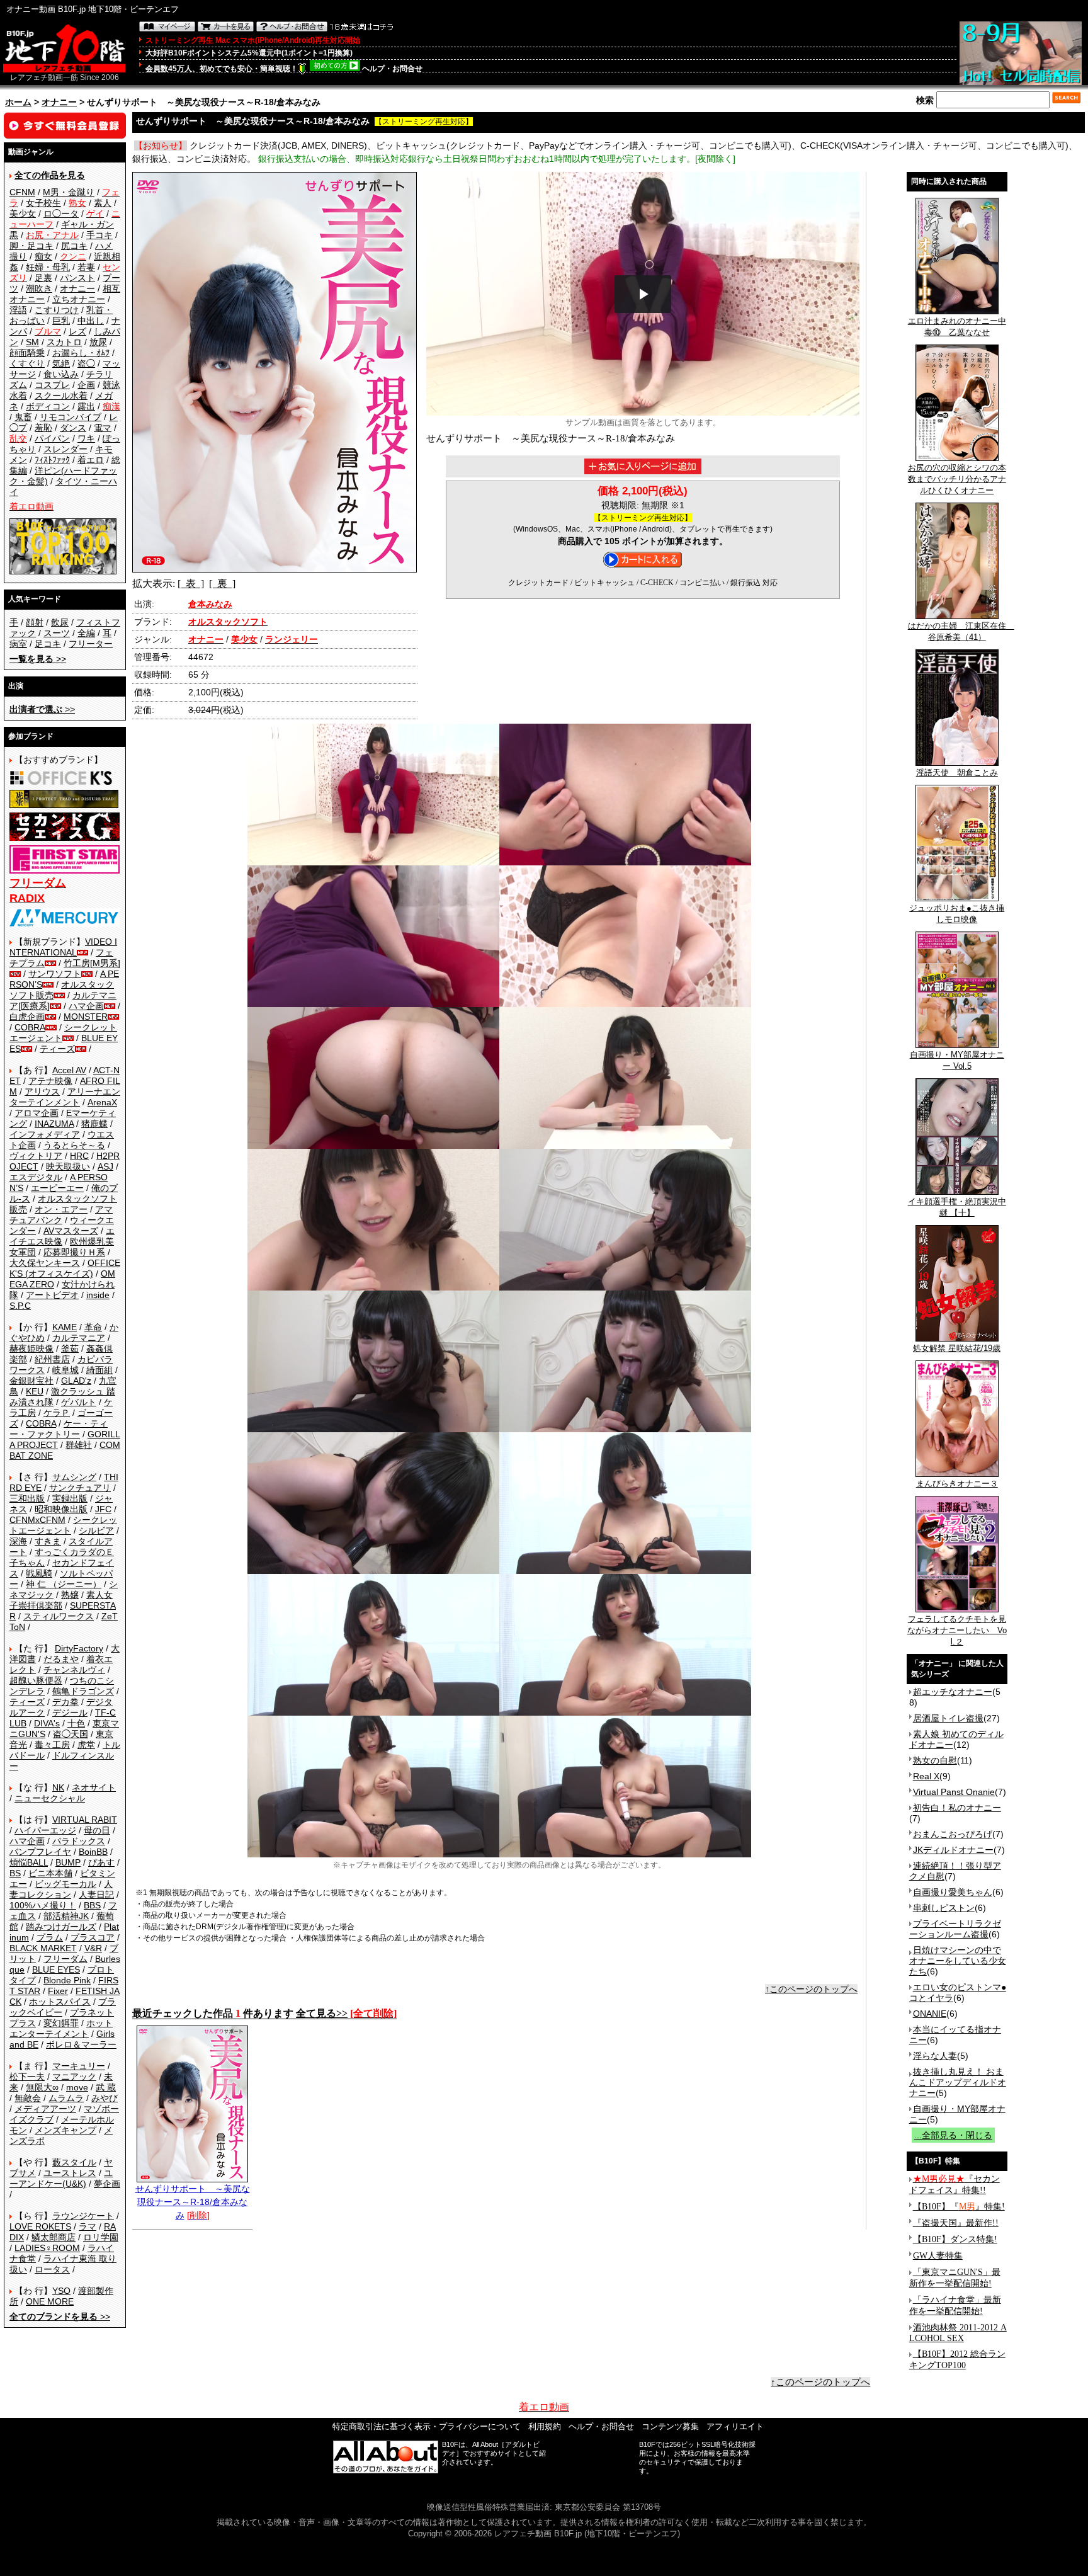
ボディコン (48, 406)
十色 (76, 1723)
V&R (93, 1948)
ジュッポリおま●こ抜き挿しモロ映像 (957, 914)
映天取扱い (68, 1166)
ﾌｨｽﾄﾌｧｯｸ (52, 460)
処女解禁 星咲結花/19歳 (957, 1348)
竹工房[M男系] (92, 963)
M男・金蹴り (69, 192)
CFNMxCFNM (37, 1520)
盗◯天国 (71, 1734)
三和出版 (27, 1498)
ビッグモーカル (65, 1884)
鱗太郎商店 (54, 2237)
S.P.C (20, 1306)
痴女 (43, 256)
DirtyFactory (79, 1648)
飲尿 (60, 622)
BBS (92, 1905)
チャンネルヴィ (74, 1670)
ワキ (86, 438)
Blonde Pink (67, 1980)
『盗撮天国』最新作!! (956, 2223)
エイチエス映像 (62, 1236)
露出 (86, 406)
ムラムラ (66, 2098)
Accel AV (69, 1070)
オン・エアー (61, 1209)
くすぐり (27, 363)
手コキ (99, 235)
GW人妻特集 (938, 2256)
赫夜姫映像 (31, 1348)
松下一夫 (27, 2077)
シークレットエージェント (63, 1525)
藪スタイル (74, 2162)
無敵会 (28, 2098)
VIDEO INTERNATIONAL (63, 947)
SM (32, 342)
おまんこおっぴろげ (953, 1834)
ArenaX (102, 1102)
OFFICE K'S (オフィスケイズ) (65, 1268)
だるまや (61, 1659)
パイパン (52, 438)
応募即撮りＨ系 (74, 1252)
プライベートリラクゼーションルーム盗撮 (955, 1929)
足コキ (48, 644)
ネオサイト (94, 1787)
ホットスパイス (60, 2002)
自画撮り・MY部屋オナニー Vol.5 (957, 1060)
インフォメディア (45, 1134)
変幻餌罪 (61, 2023)
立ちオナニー (79, 299)
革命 (93, 1327)
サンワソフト (55, 974)
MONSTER (86, 1017)
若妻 (86, 267)
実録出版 (70, 1498)
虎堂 (86, 1745)
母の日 (97, 1830)
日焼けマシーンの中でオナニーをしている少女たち (958, 1961)
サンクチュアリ (80, 1488)
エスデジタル (36, 1177)
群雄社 (79, 1445)
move (77, 2087)
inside (98, 1295)
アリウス (42, 1091)
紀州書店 (52, 1359)
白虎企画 (27, 1017)
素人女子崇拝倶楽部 (61, 1600)
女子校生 (43, 203)
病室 (18, 644)
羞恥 (43, 428)
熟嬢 (70, 1595)
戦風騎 (39, 1573)
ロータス (52, 2269)
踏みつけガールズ (61, 1927)
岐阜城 (65, 1370)
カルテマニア (79, 1338)
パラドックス (79, 1841)
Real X (926, 1776)
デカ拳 (65, 1702)
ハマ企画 (86, 1006)
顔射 (35, 622)
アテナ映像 (50, 1081)
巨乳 (61, 321)
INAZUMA (54, 1124)
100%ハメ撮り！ (43, 1905)
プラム (50, 1937)
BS (15, 1873)
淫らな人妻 (935, 2056)
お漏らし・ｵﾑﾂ (81, 353)
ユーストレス (70, 2173)
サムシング (74, 1477)
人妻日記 (96, 1895)
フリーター (91, 644)
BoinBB (93, 1852)
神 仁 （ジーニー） (64, 1584)
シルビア (96, 1530)
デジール (70, 1713)
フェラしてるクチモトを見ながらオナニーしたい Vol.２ (957, 1630)
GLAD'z (76, 1381)
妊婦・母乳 (48, 267)
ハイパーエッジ (45, 1830)
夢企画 (107, 2184)
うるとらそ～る (74, 1145)
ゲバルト (79, 1402)
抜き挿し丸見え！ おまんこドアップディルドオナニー (958, 2082)
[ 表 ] (191, 584)
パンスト (77, 278)
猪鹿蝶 (94, 1124)
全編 (86, 633)
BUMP (68, 1862)
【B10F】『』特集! (959, 2207)
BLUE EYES (56, 1969)
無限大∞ (42, 2087)
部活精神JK (66, 1916)
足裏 (43, 278)
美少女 (23, 214)
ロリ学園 (101, 2237)
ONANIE (930, 2014)
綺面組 (99, 1370)
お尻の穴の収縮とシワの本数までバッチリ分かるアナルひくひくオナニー (957, 479)
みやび (105, 2098)
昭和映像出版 (61, 1509)
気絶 (61, 363)
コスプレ (52, 385)
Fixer (58, 1991)
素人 (103, 203)
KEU (35, 1391)
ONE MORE (50, 2301)
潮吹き (39, 288)
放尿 (98, 342)
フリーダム (65, 1959)
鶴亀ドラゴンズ (83, 1691)
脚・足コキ (31, 246)
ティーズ (57, 1049)
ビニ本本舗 (50, 1873)
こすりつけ (57, 310)
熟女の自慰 (935, 1760)
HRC (79, 1156)
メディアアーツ (45, 2109)
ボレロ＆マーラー (81, 2044)
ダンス (73, 428)
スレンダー (65, 449)
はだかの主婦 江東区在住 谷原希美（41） (961, 631)
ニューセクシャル (50, 1798)
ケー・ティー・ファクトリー (59, 1429)
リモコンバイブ (71, 417)
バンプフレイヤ (40, 1852)
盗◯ (86, 363)
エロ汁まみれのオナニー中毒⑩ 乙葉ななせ (957, 327)
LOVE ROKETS (40, 2226)
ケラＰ (57, 1413)
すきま (48, 1541)
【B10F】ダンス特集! (955, 2239)
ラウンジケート (83, 2216)
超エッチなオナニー (953, 1692)
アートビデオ (52, 1295)
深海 (18, 1541)
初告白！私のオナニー (957, 1808)
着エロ (91, 460)
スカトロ (64, 342)
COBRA (30, 1027)
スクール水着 (61, 396)
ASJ (105, 1166)
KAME (65, 1327)
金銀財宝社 (31, 1381)
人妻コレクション (61, 1889)
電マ (103, 428)
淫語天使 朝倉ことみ (957, 772)
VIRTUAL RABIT (85, 1820)
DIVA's (47, 1723)
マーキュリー (79, 2066)
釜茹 (70, 1348)
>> (38, 659)
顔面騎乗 (27, 353)
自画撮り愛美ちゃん (953, 1892)
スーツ (57, 633)
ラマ (88, 2226)
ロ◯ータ (61, 214)
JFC (103, 1509)
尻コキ (74, 246)
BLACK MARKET (43, 1948)
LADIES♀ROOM (47, 2248)
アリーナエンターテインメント (65, 1097)
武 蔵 (106, 2087)
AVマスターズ (71, 1231)
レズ (77, 331)
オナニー (59, 102)
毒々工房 (52, 1745)
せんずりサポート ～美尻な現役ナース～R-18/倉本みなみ (193, 2202)
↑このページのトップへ (811, 1989)
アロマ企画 (37, 1113)
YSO (61, 2291)
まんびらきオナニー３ (957, 1484)
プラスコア (93, 1937)
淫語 (18, 310)
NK (58, 1787)
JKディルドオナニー (953, 1850)
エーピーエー (57, 1188)
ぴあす (101, 1862)
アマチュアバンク (61, 1215)
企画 (86, 385)
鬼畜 (23, 417)
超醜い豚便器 (36, 1680)
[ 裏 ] (222, 584)
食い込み (61, 374)
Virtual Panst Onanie (954, 1792)
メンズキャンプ (65, 2130)
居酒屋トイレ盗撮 (948, 1718)
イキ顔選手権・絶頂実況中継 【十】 (957, 1207)
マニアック (74, 2077)
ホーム (18, 102)
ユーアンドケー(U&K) (61, 2178)
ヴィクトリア (36, 1156)
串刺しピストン (944, 1908)
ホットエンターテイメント (61, 2028)
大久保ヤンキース (45, 1263)
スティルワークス (59, 1616)
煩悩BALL (29, 1862)
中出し (91, 321)
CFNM (22, 192)
